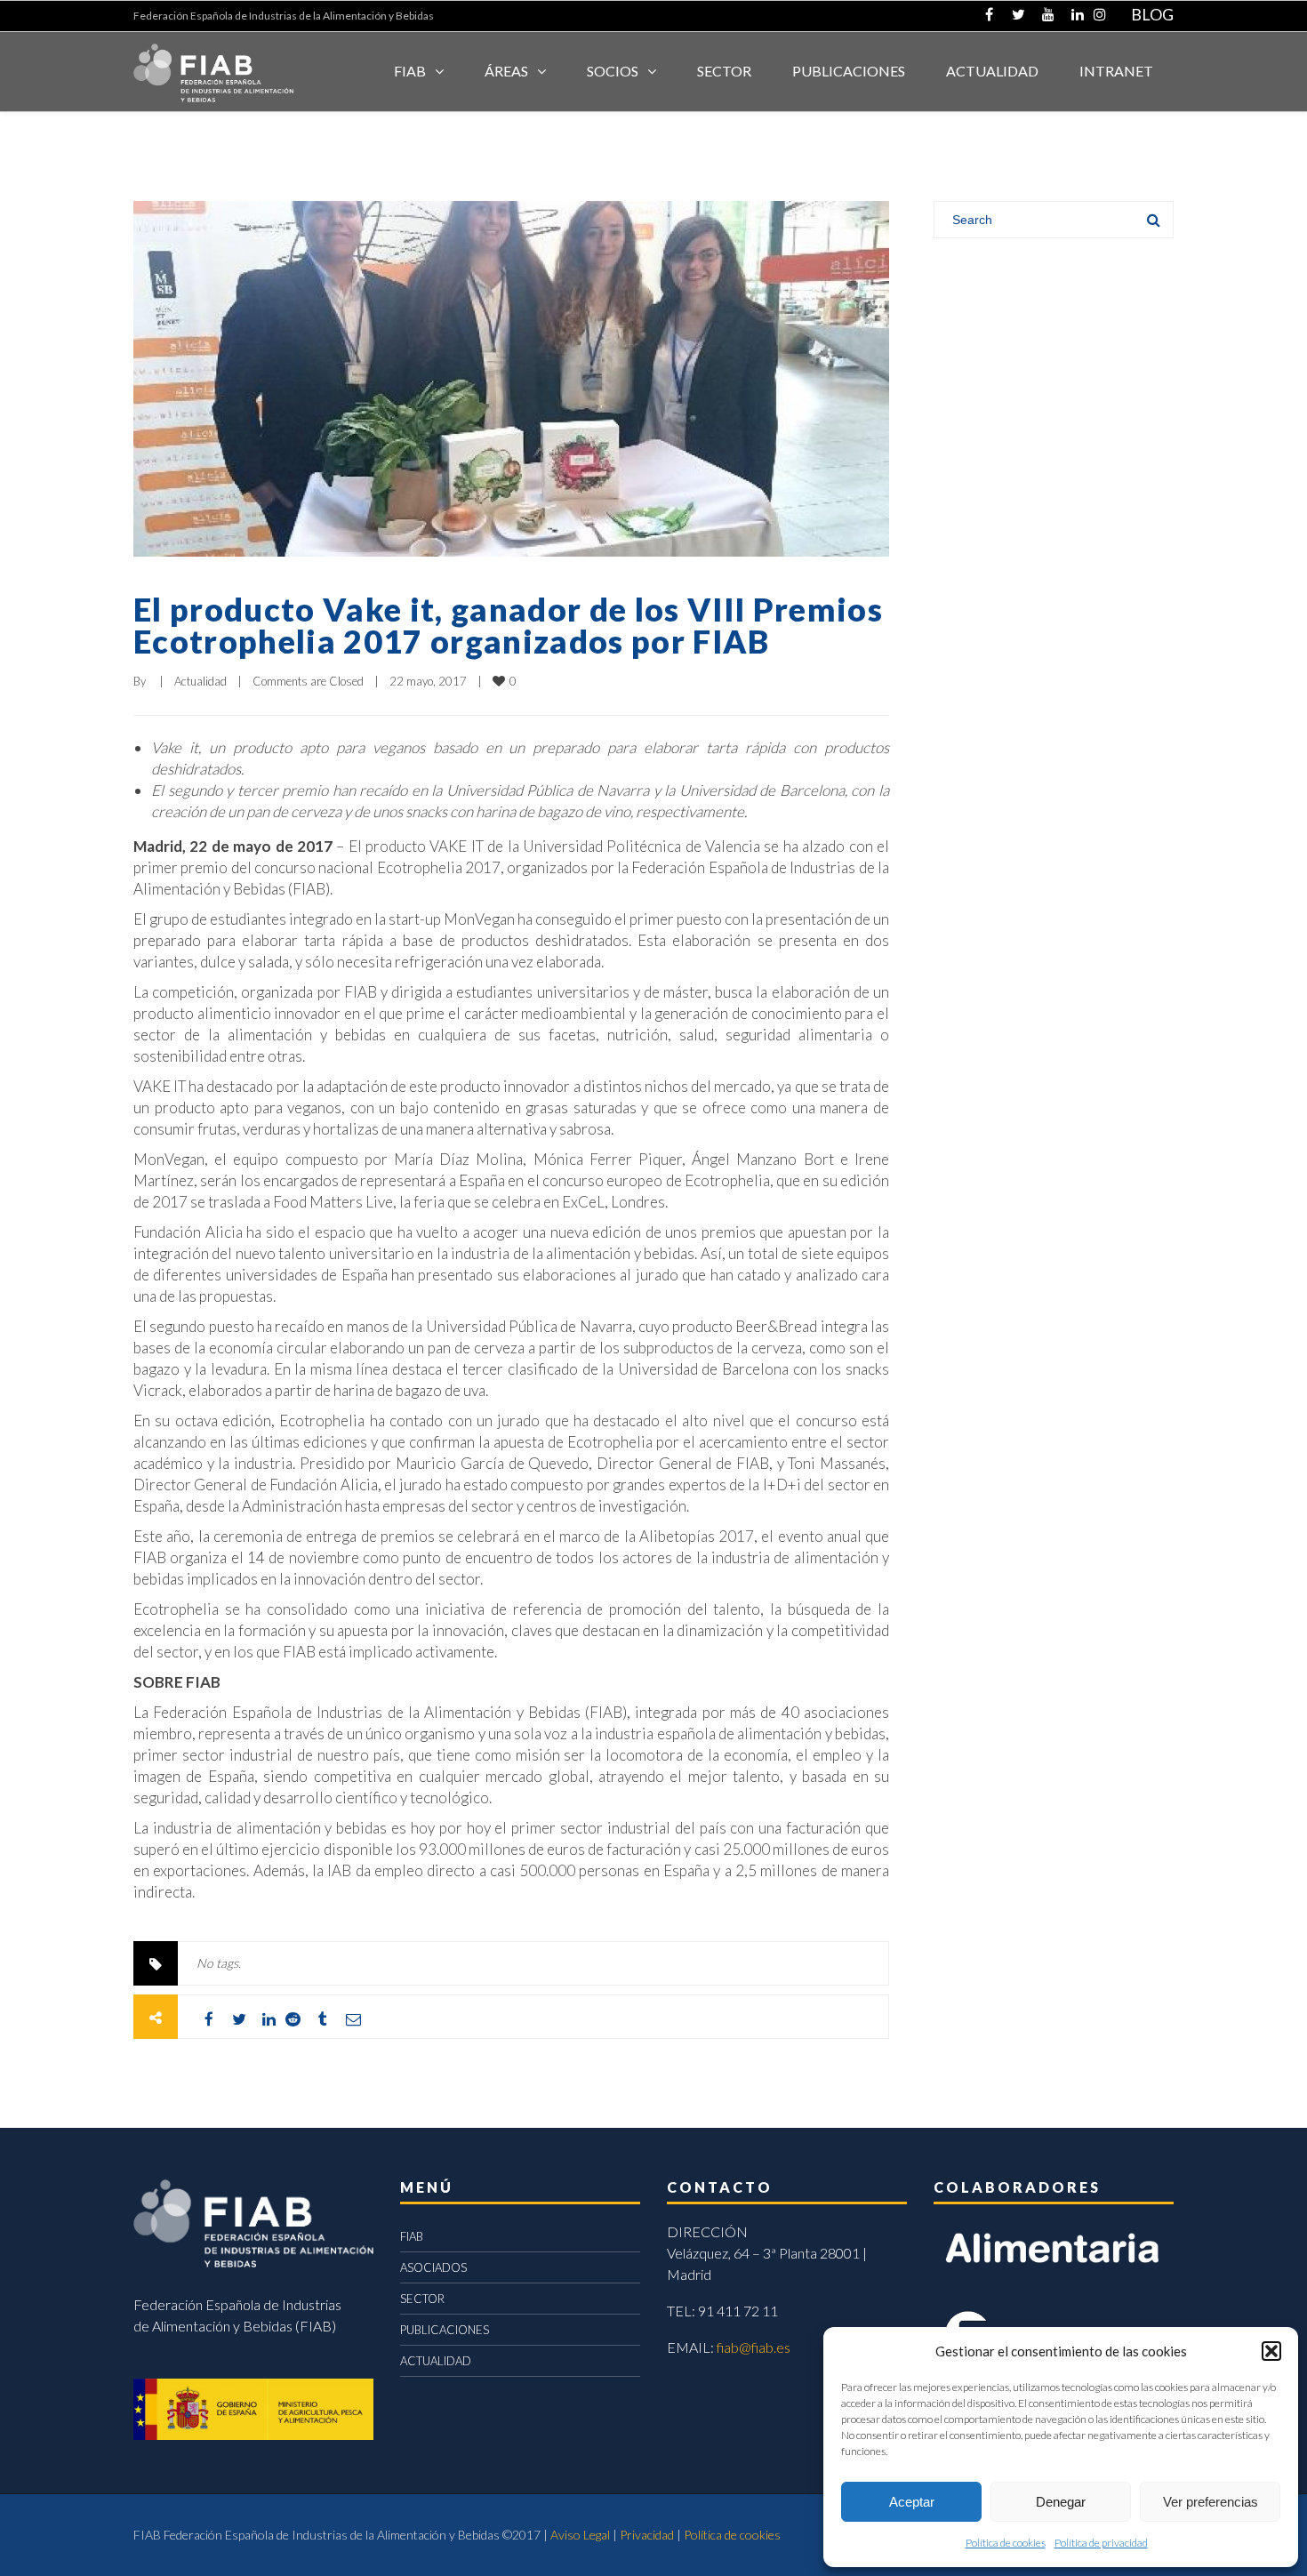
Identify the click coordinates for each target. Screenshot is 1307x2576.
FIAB (410, 71)
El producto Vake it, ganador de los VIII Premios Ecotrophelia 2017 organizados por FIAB (508, 625)
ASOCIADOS (433, 2267)
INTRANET (1116, 71)
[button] (1271, 2351)
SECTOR (724, 71)
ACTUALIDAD (992, 71)
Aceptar (912, 2502)
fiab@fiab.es (754, 2347)
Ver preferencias (1211, 2502)
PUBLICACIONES (445, 2330)
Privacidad (647, 2535)
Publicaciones (849, 71)
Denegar (1061, 2502)
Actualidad (200, 681)
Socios (613, 71)
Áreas (506, 71)
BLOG (1152, 14)
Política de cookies (1006, 2543)
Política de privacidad (1101, 2543)
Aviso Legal (580, 2535)
